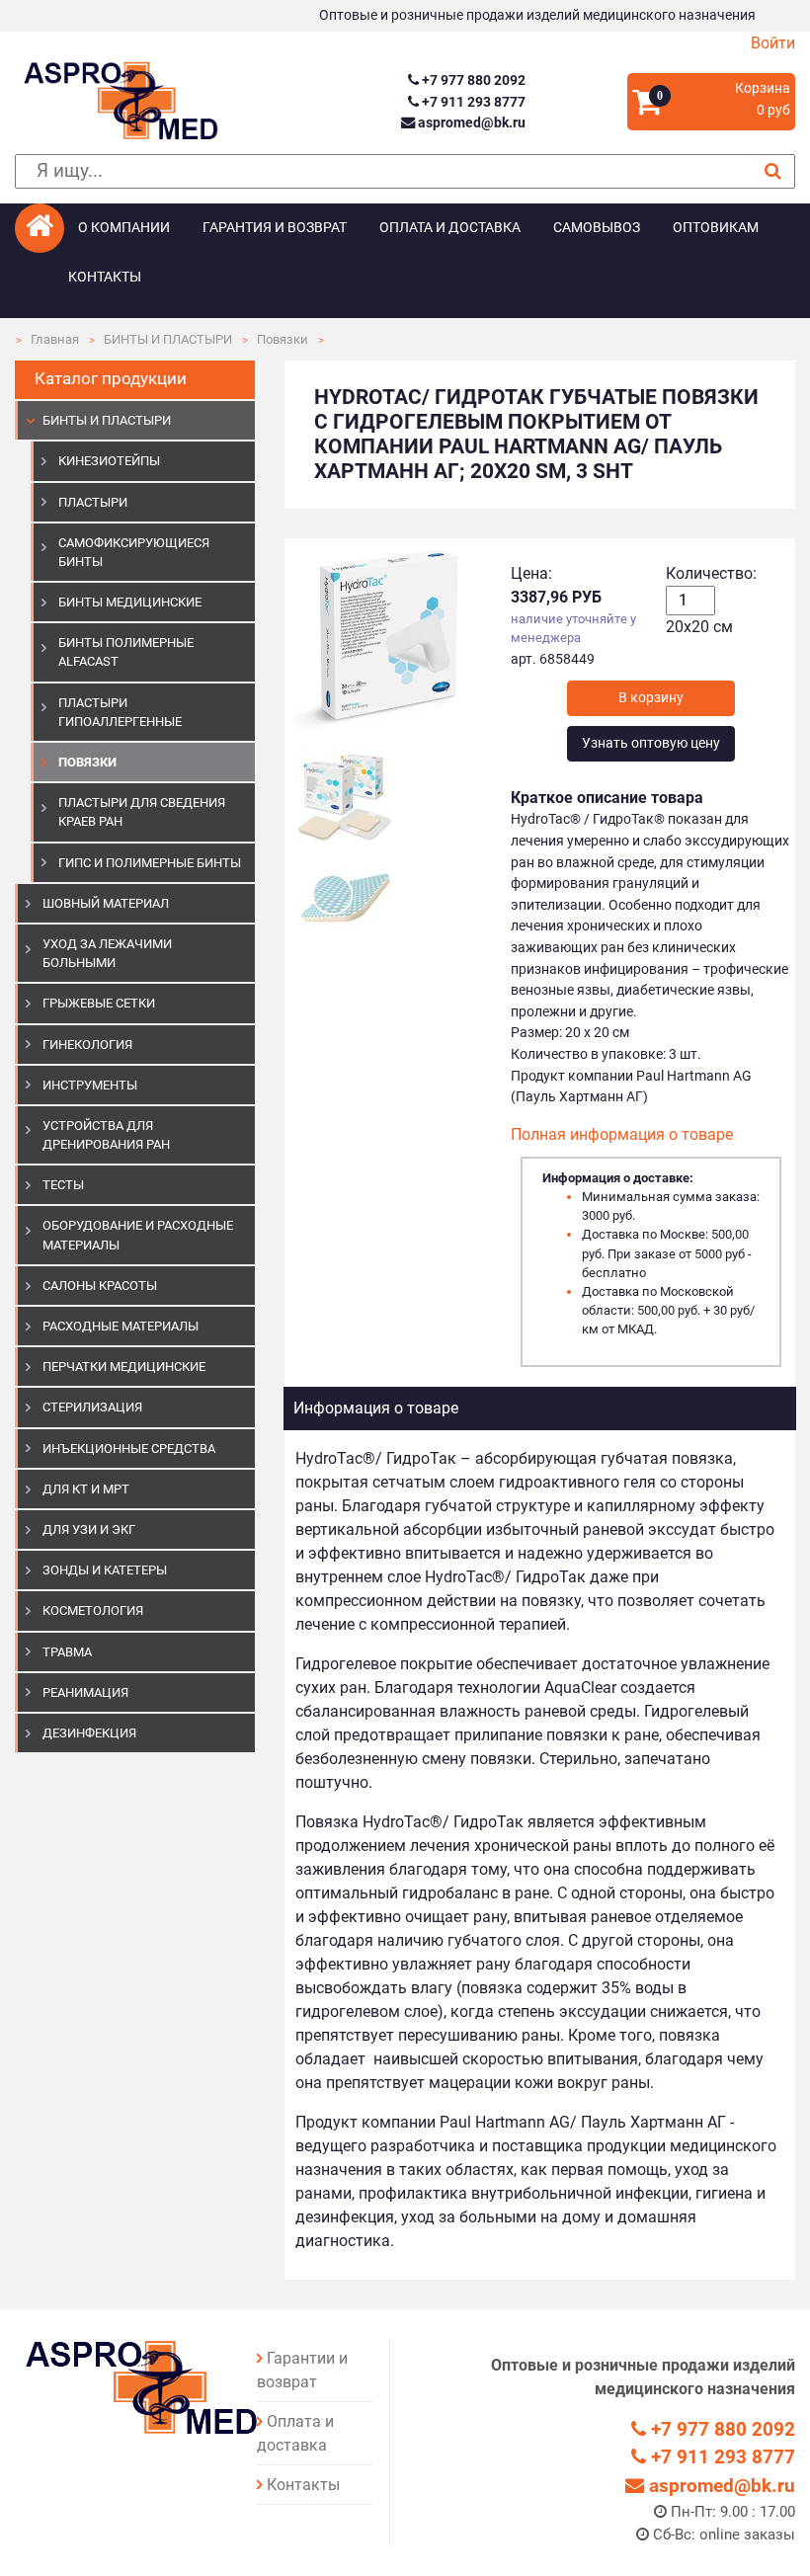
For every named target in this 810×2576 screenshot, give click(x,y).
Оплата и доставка (450, 228)
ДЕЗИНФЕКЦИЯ (89, 1733)
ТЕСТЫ (63, 1185)
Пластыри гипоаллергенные (120, 712)
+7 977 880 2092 (472, 80)
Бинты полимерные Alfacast (126, 652)
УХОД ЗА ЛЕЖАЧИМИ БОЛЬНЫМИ (107, 953)
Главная (55, 339)
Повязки (283, 339)
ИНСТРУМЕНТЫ (90, 1085)
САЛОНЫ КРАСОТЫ (100, 1286)
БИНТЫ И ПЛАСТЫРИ (168, 339)
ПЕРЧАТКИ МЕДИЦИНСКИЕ (124, 1367)
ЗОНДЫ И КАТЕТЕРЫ (105, 1570)
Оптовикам (716, 228)
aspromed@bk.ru (470, 123)
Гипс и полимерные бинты (150, 863)
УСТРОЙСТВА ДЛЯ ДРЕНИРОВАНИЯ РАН (106, 1135)
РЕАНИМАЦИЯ (85, 1692)
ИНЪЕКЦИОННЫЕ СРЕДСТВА (129, 1449)
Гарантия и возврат (275, 228)
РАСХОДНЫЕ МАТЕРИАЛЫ (121, 1326)
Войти (773, 43)
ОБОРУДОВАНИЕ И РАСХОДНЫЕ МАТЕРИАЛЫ (138, 1235)
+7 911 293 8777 (472, 102)
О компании (124, 228)
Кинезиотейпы (109, 461)
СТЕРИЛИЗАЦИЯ (92, 1407)
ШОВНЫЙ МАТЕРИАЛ (106, 903)
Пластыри (93, 502)
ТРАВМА (67, 1652)
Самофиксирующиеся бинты (134, 552)
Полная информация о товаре (622, 1134)
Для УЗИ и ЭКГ (89, 1529)
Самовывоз (597, 228)
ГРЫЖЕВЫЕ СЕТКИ (99, 1003)
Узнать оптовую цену (651, 743)
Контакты (105, 277)
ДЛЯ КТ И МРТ (86, 1489)
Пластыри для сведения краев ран (142, 812)
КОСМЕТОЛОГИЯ (93, 1610)
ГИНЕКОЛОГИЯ (87, 1045)
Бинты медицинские (130, 602)
